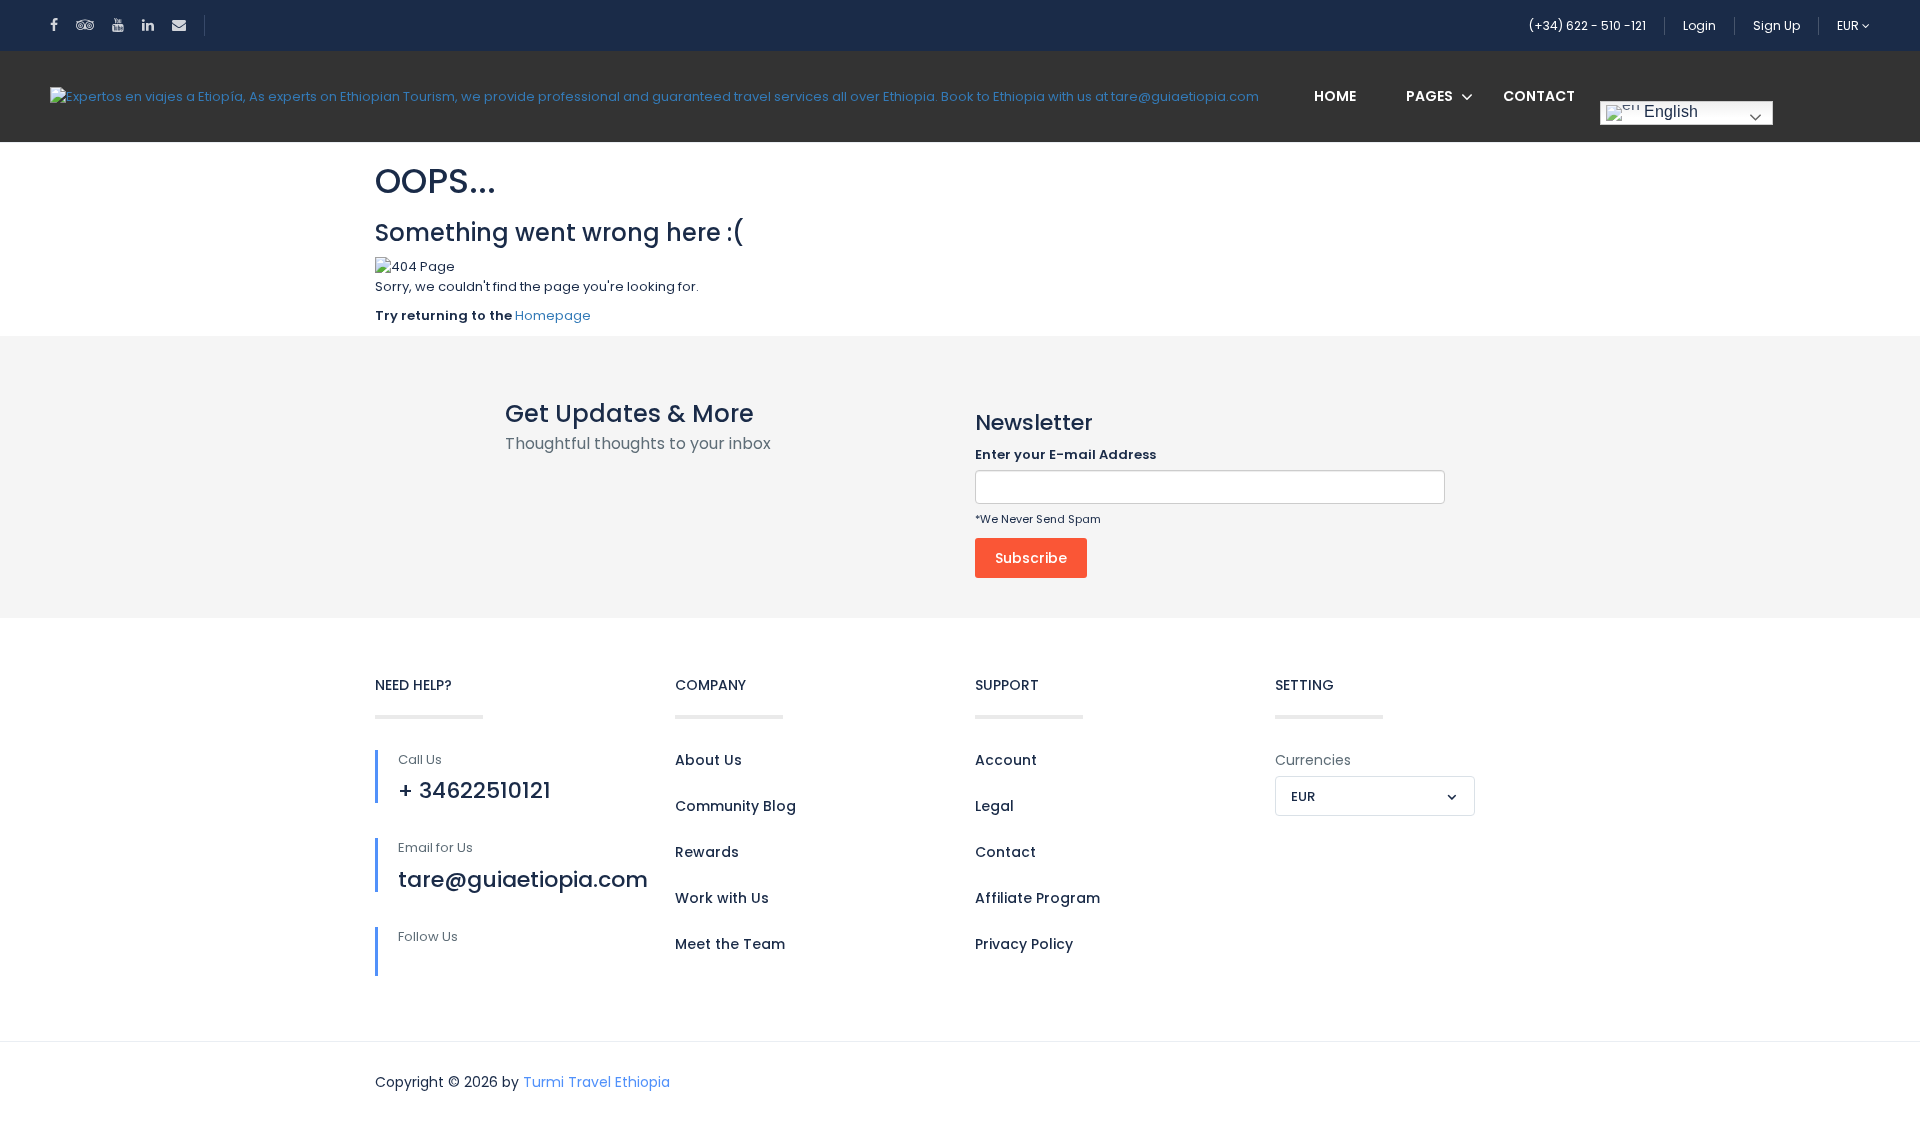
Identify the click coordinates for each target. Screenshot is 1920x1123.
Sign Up (1776, 25)
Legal (994, 806)
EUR (1849, 25)
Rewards (707, 852)
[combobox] (1375, 796)
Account (1006, 760)
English (1669, 111)
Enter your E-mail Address (1065, 454)
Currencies (1313, 760)
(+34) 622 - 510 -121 (1587, 25)
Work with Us (722, 898)
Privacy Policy (1024, 944)
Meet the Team (730, 944)
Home (1335, 96)
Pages (1429, 96)
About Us (708, 760)
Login (1699, 25)
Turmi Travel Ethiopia (596, 1082)
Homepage (553, 315)
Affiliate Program (1037, 898)
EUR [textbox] (1303, 796)
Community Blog (735, 806)
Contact (1539, 96)
